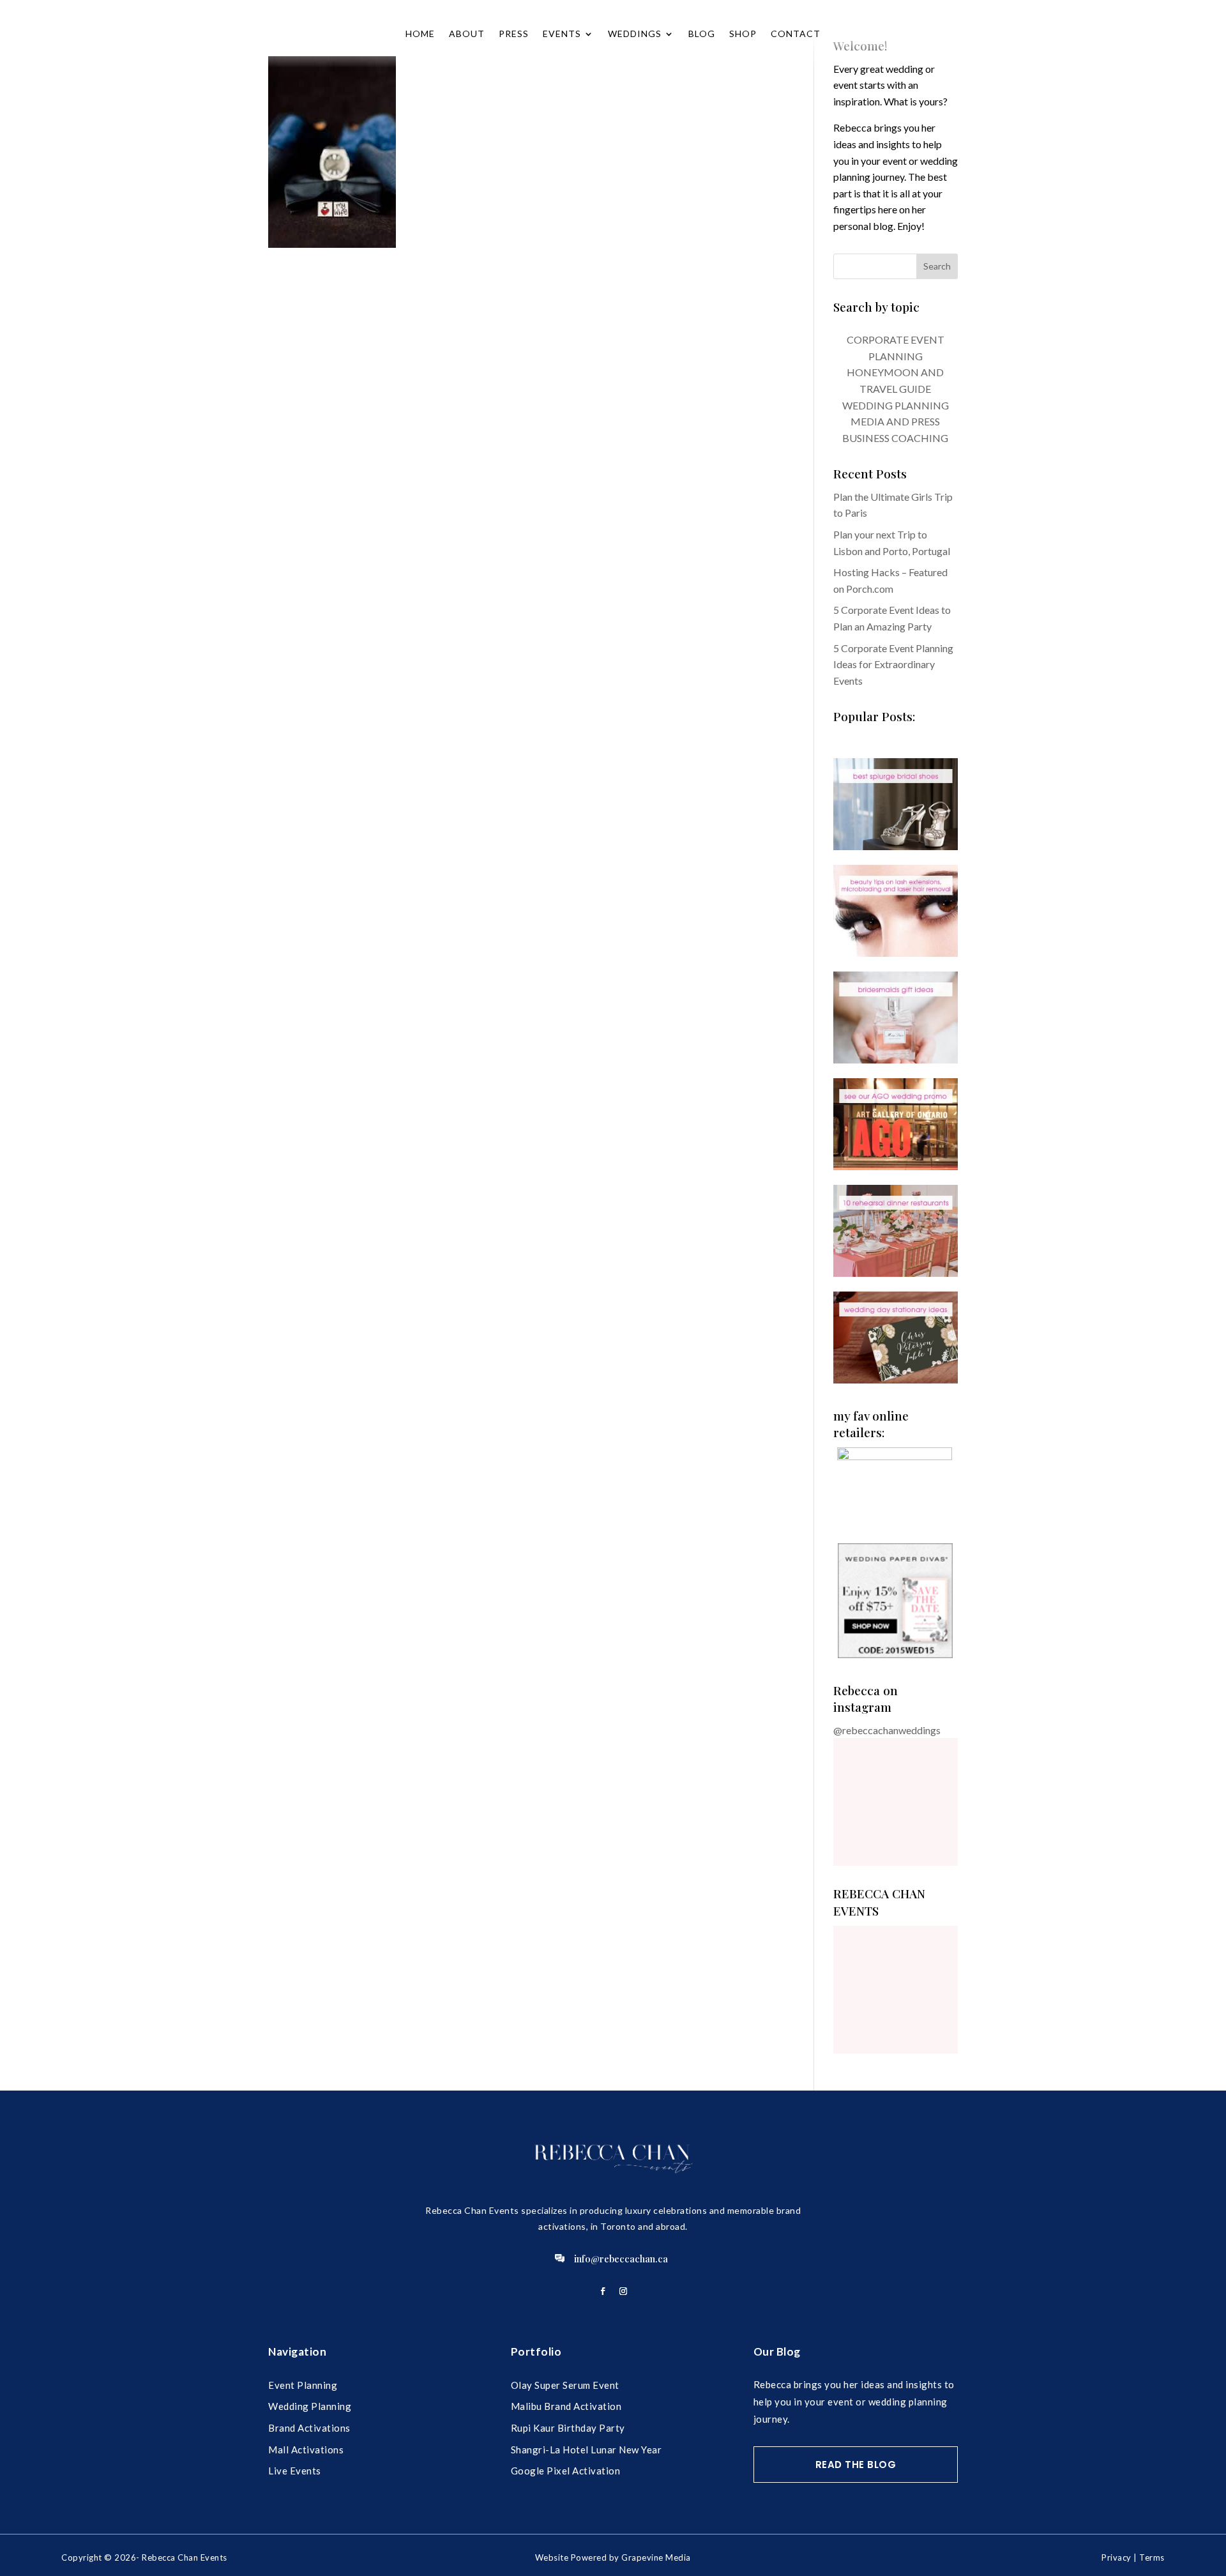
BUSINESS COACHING (895, 438)
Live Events (295, 2471)
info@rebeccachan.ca (621, 2259)
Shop (743, 34)
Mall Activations (306, 2450)
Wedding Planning (310, 2406)
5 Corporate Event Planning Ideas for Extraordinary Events (893, 664)
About (467, 34)
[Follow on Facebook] (603, 2291)
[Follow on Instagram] (623, 2291)
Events (562, 34)
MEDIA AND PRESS (895, 421)
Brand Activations (309, 2428)
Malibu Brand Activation (566, 2406)
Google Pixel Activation (566, 2471)
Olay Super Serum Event (565, 2385)
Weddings (635, 34)
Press (514, 34)
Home (420, 34)
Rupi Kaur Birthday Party (568, 2428)
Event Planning (303, 2385)
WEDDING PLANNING (896, 405)
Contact (796, 34)
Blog (702, 34)
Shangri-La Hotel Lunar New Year (587, 2450)
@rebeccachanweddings (887, 1730)
